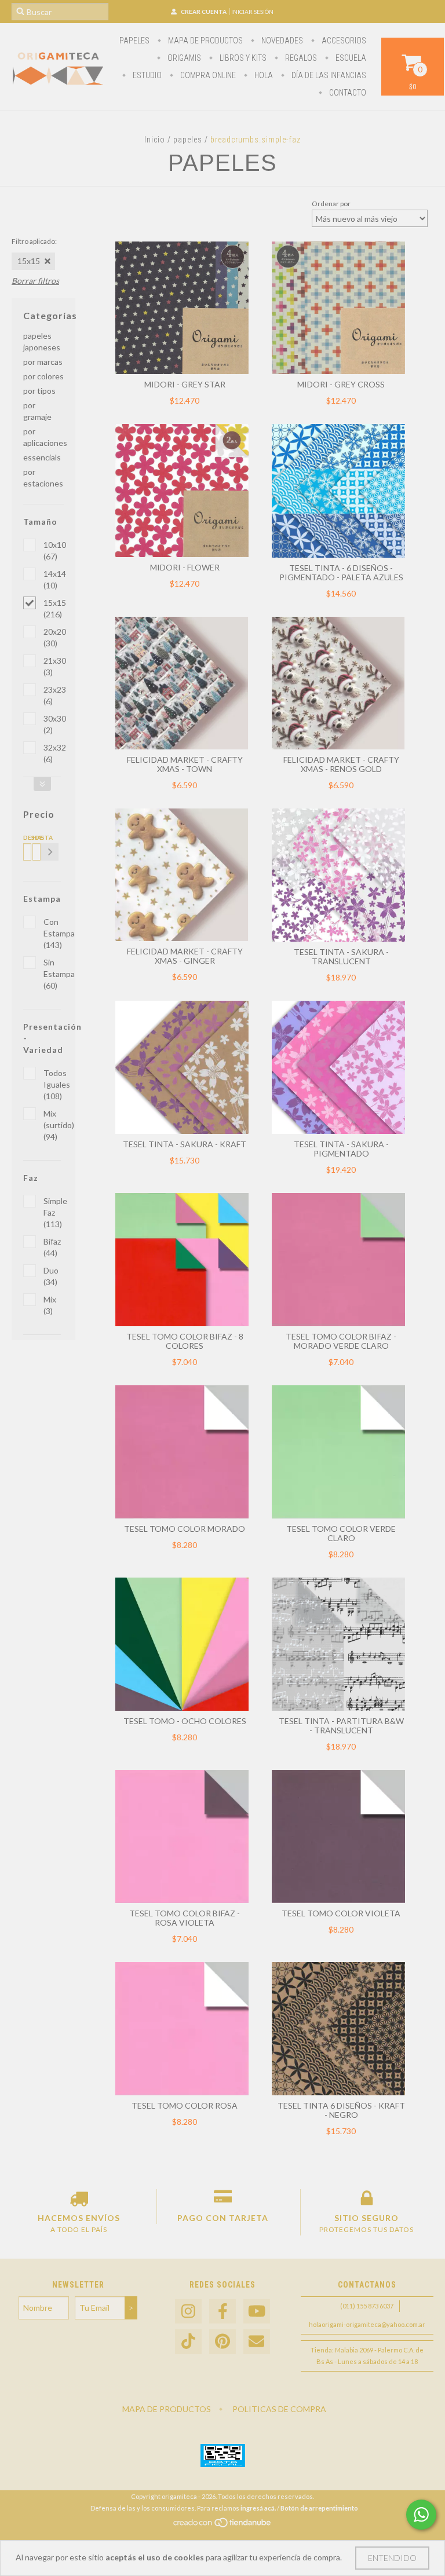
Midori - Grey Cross (341, 384)
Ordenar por (331, 204)
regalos (300, 58)
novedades (281, 41)
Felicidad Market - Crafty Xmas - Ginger (185, 956)
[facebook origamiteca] (222, 2312)
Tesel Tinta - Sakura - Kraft (185, 1144)
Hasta (35, 837)
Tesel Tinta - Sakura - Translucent (341, 956)
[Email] (257, 2342)
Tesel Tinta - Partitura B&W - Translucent (341, 1726)
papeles (134, 41)
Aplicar (50, 852)
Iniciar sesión (252, 12)
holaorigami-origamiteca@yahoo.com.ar (367, 2324)
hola (263, 75)
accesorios (343, 41)
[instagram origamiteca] (188, 2312)
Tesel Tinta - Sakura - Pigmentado (341, 1149)
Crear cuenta (204, 12)
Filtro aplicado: (34, 241)
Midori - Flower (185, 567)
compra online (207, 75)
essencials (42, 457)
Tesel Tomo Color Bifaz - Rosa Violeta (185, 1918)
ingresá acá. (258, 2508)
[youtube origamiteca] (257, 2312)
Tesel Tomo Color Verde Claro (341, 1533)
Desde (25, 837)
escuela (350, 58)
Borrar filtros (35, 281)
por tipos (39, 391)
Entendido (392, 2558)
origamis (183, 58)
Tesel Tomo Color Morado (185, 1529)
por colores (43, 376)
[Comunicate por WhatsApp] (421, 2515)
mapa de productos (205, 41)
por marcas (43, 362)
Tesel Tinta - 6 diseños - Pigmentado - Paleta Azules (341, 572)
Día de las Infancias (328, 75)
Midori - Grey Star (185, 384)
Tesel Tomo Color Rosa (185, 2105)
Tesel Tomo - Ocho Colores (185, 1721)
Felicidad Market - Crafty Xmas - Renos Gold (341, 764)
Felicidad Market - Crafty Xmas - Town (185, 764)
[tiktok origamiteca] (188, 2342)
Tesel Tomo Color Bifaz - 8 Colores (185, 1341)
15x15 (29, 261)
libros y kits (242, 58)
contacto (347, 93)
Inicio (155, 140)
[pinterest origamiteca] (222, 2342)
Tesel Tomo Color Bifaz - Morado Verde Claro (341, 1341)
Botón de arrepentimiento (319, 2508)
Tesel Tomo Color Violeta (341, 1913)
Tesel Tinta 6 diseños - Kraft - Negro (341, 2110)
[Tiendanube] (223, 2525)
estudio (146, 75)
